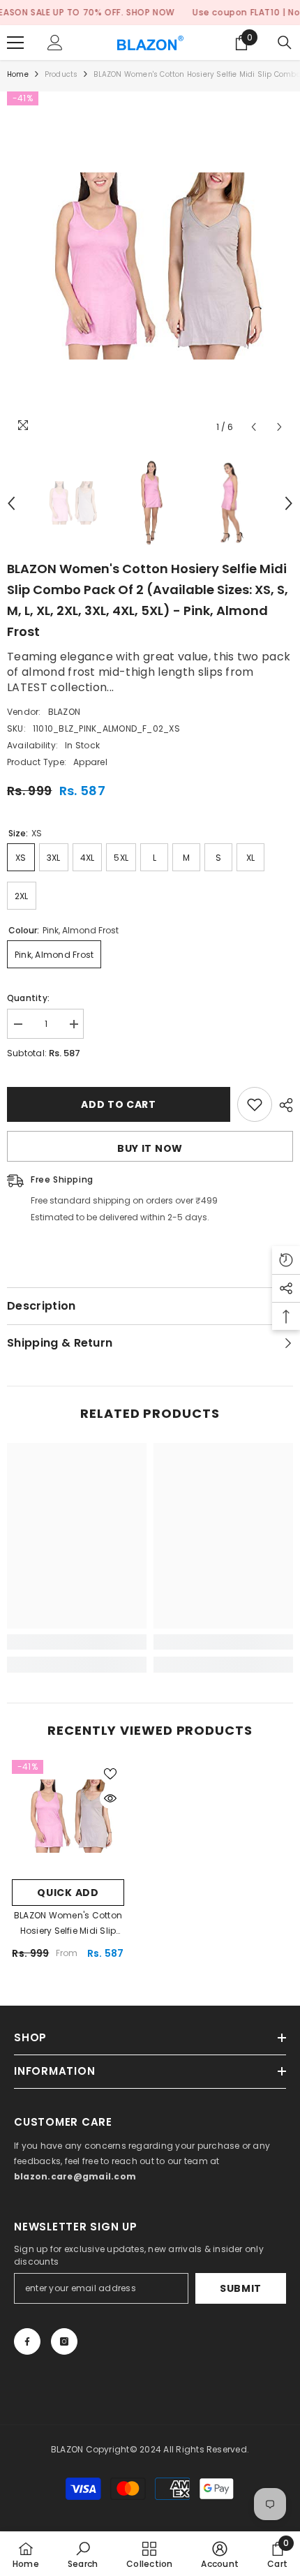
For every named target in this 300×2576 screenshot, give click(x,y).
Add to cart (119, 1104)
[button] (254, 427)
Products (61, 74)
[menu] (15, 43)
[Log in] (55, 43)
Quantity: (28, 998)
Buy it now (150, 1148)
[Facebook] (27, 2341)
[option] (150, 266)
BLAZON (64, 712)
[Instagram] (64, 2341)
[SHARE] (283, 1105)
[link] (77, 1642)
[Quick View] (110, 1798)
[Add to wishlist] (255, 1104)
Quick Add (68, 1893)
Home (18, 74)
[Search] (285, 43)
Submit (241, 2288)
